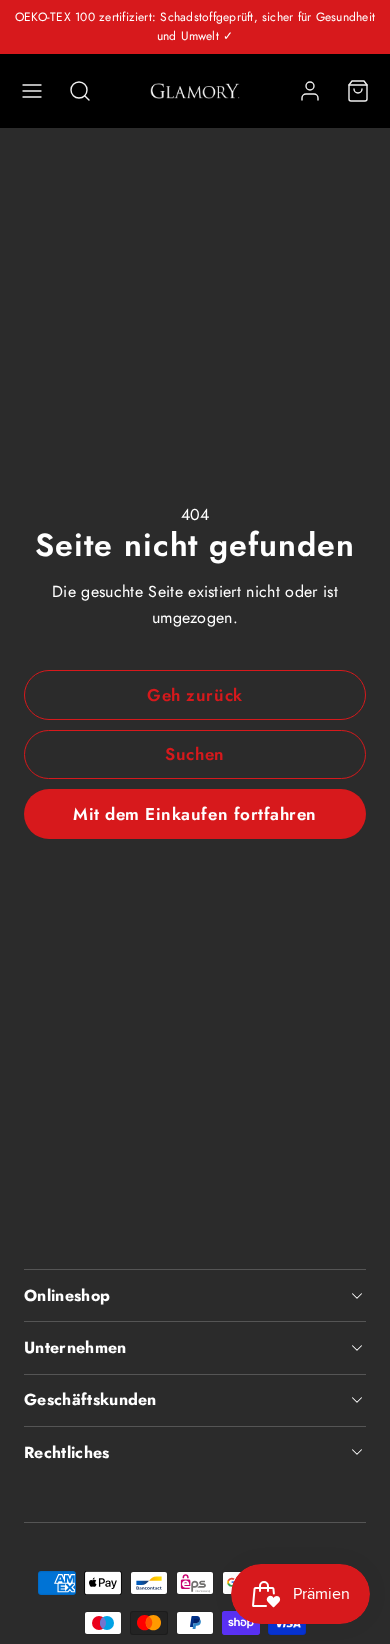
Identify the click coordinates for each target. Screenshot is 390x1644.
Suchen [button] (194, 754)
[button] (32, 91)
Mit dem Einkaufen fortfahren (194, 814)
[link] (310, 91)
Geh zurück (194, 695)
